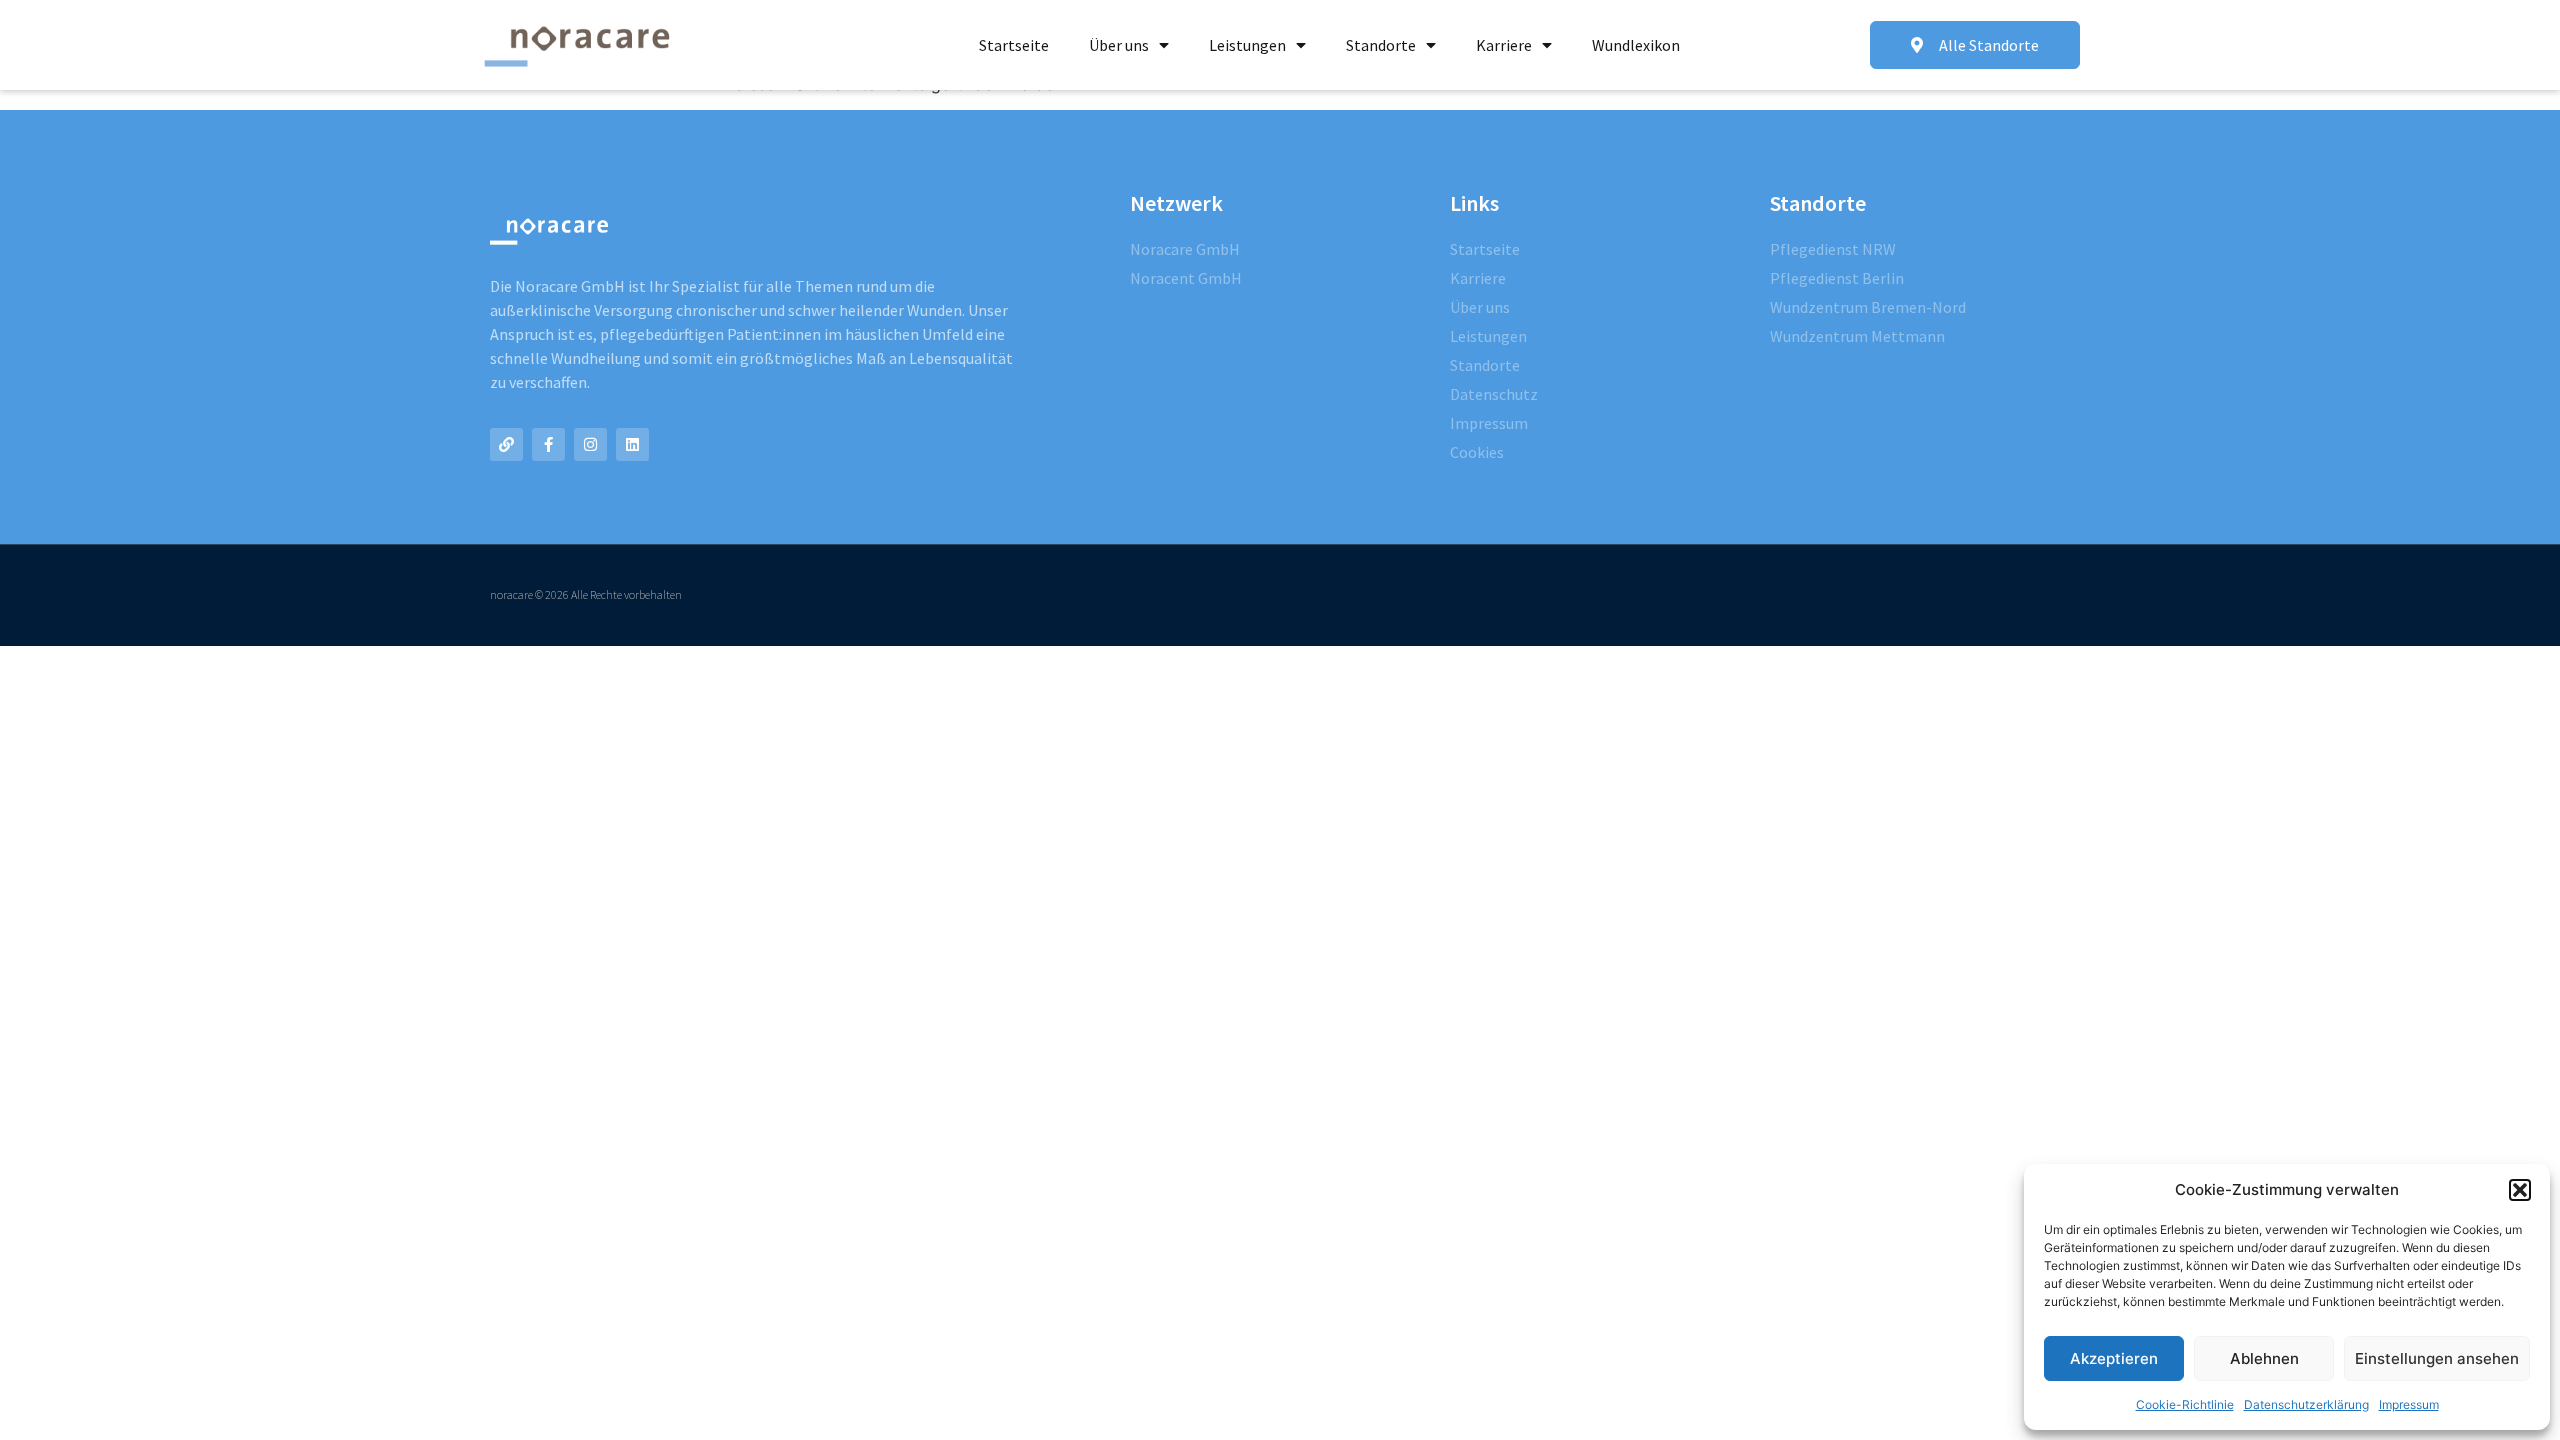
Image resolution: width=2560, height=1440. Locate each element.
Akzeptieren (2114, 1358)
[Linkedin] (632, 444)
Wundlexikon (1636, 45)
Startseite (1014, 45)
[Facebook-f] (548, 444)
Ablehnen (2264, 1358)
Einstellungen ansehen (2437, 1358)
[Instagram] (590, 444)
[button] (2520, 1190)
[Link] (506, 444)
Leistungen (1247, 45)
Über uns (1119, 45)
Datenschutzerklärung (2306, 1404)
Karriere (1504, 45)
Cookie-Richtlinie (2185, 1404)
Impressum (2409, 1404)
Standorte (1381, 45)
